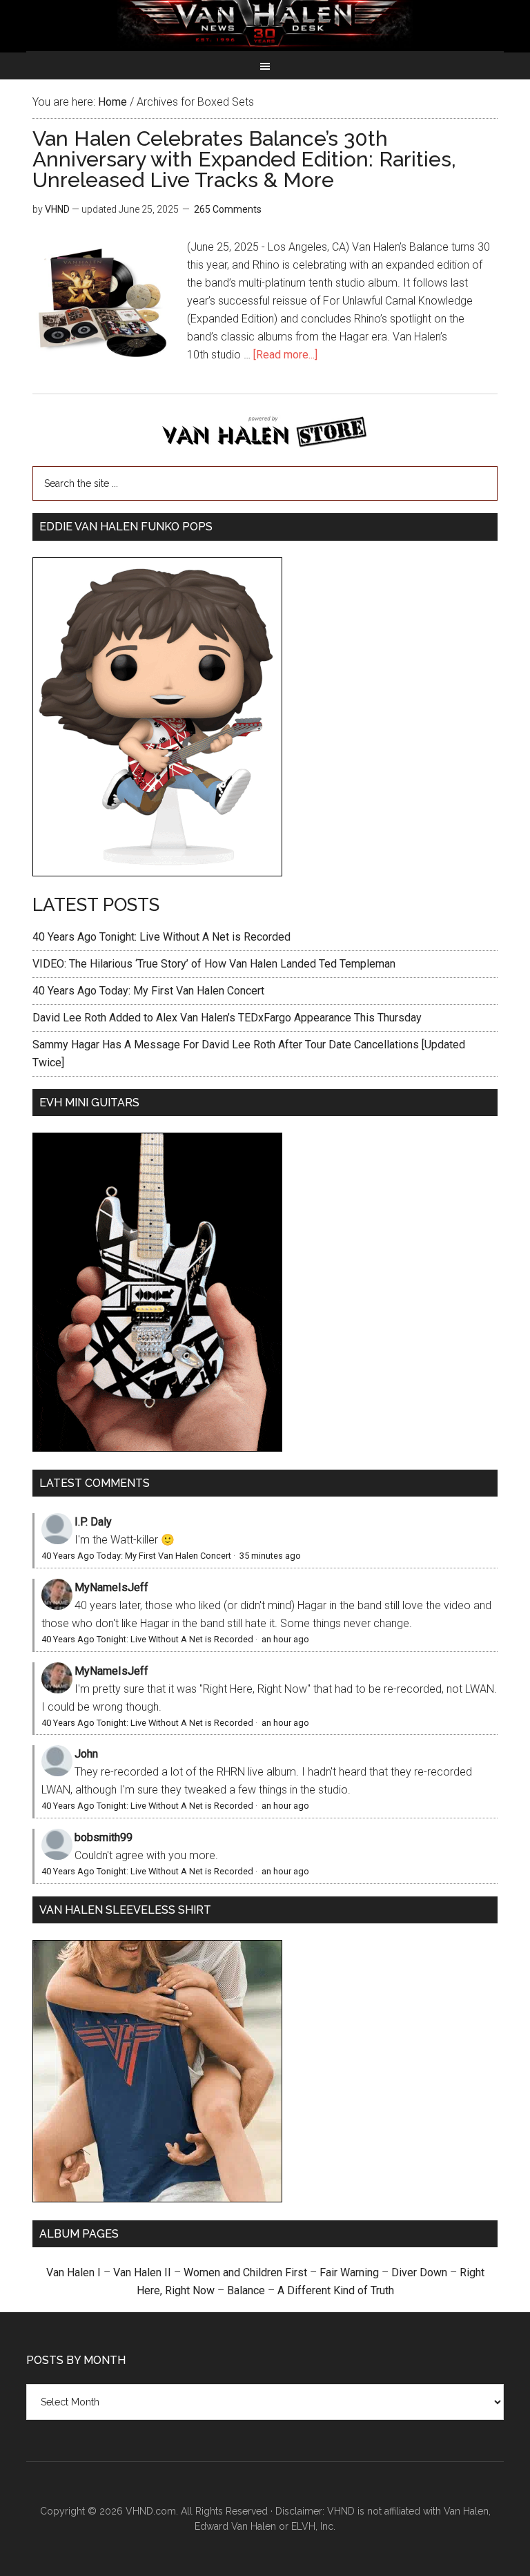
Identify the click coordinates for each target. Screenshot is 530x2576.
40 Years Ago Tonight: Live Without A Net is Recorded (161, 937)
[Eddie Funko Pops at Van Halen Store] (157, 873)
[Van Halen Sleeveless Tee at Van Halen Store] (157, 2199)
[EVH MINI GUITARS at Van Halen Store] (157, 1448)
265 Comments (228, 209)
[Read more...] (285, 355)
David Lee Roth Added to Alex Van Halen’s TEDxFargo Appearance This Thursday (227, 1018)
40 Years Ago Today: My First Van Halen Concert (148, 991)
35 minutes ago (270, 1556)
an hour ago (285, 1639)
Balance (246, 2290)
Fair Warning (349, 2272)
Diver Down (419, 2272)
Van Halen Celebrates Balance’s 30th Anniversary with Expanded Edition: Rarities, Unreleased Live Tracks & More (244, 159)
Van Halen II (142, 2272)
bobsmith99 (104, 1837)
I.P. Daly (93, 1522)
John (86, 1754)
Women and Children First (245, 2272)
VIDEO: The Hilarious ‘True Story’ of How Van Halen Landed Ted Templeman (214, 964)
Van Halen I (73, 2272)
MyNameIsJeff (111, 1587)
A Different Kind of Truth (336, 2290)
